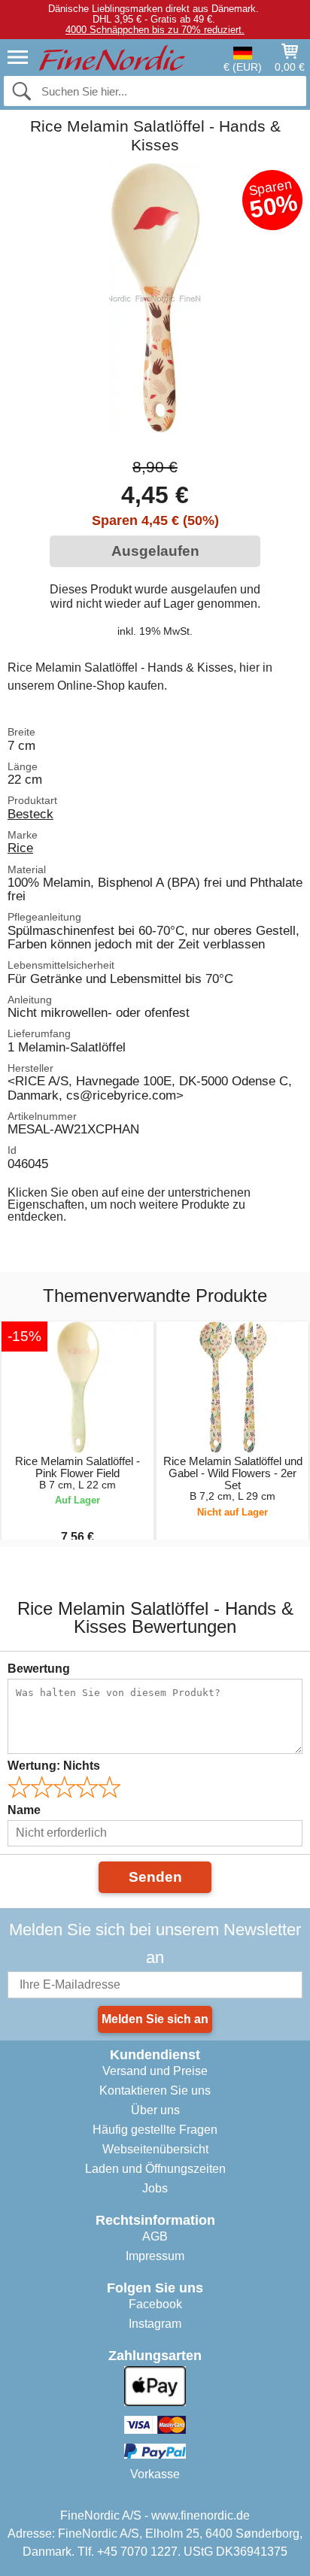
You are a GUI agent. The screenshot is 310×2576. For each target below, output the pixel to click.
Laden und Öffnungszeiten (155, 2169)
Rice (20, 848)
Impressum (155, 2256)
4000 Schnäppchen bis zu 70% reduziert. (155, 30)
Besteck (30, 814)
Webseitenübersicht (155, 2149)
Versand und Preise (155, 2071)
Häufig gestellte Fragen (155, 2130)
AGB (155, 2236)
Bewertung (39, 1669)
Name (24, 1810)
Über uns (155, 2110)
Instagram (155, 2324)
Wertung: (54, 1766)
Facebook (155, 2304)
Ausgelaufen (155, 551)
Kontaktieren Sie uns (155, 2091)
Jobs (155, 2188)
